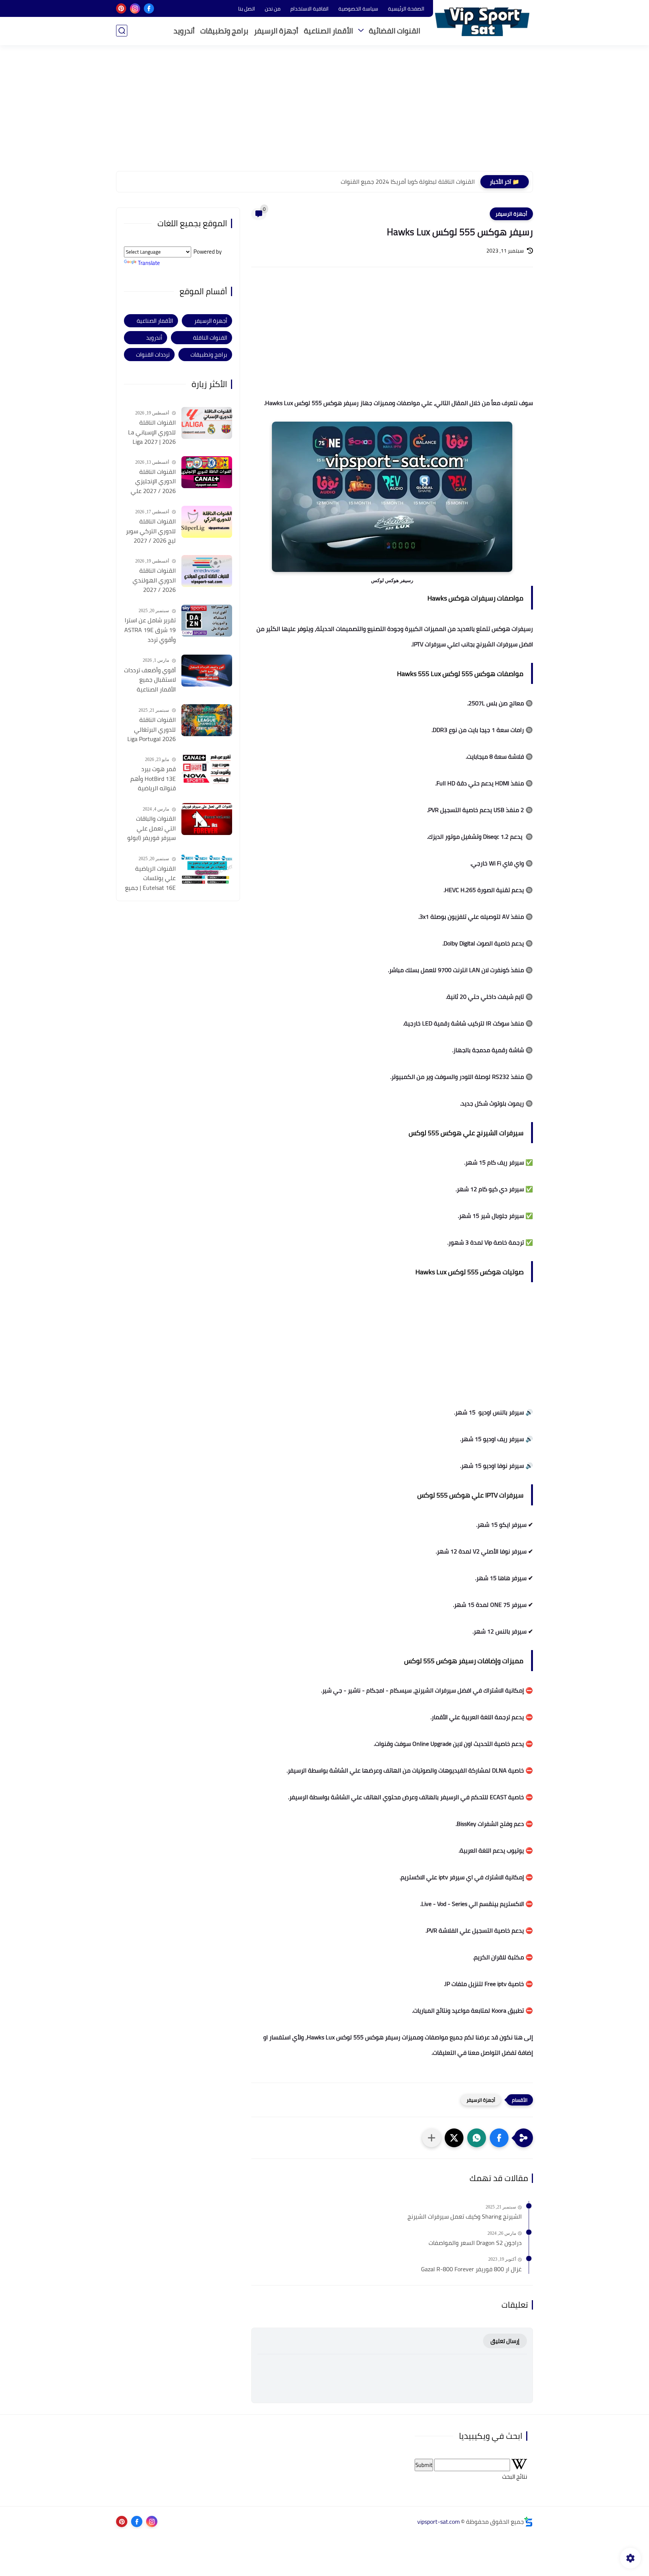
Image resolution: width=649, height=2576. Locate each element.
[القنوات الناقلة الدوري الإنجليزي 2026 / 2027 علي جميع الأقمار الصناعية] (207, 472)
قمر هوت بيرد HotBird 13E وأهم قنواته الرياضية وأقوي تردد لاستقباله (153, 779)
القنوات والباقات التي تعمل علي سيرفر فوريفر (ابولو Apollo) (152, 829)
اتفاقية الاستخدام (309, 9)
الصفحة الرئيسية (406, 9)
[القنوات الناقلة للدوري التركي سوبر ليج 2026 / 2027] (207, 522)
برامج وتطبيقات (224, 31)
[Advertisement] (324, 113)
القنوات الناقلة (210, 338)
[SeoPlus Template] (528, 2522)
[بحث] (122, 31)
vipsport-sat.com (438, 2522)
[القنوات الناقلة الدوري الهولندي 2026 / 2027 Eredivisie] (207, 571)
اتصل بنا (247, 9)
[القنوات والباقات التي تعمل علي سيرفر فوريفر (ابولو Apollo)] (207, 819)
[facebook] (149, 8)
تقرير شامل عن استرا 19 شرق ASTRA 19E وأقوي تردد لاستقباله (150, 630)
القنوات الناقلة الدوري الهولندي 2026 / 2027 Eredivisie (154, 581)
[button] (499, 2138)
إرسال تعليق (505, 2341)
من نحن (273, 9)
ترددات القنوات (153, 355)
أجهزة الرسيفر (276, 31)
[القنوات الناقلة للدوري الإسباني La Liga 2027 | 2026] (207, 423)
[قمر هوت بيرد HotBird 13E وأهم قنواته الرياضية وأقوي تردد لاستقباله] (207, 769)
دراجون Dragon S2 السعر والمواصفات (475, 2243)
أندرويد (184, 31)
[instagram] (135, 8)
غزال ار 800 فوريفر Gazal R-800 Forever (471, 2269)
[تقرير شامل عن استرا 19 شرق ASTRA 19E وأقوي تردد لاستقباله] (207, 621)
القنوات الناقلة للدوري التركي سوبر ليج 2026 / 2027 (151, 531)
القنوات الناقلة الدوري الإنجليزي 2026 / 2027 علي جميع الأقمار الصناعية (153, 482)
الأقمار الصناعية (328, 31)
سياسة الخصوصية (358, 9)
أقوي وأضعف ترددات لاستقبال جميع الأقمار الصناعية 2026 (150, 680)
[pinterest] (121, 8)
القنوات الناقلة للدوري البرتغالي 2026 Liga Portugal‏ (152, 730)
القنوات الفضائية (395, 31)
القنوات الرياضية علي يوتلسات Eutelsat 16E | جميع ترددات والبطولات (150, 879)
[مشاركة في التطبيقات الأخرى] (432, 2138)
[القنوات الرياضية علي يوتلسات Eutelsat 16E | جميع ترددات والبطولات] (207, 869)
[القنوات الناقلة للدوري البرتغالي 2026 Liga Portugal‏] (207, 720)
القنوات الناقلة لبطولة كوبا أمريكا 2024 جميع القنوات (408, 182)
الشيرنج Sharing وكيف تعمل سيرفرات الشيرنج (465, 2217)
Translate (149, 263)
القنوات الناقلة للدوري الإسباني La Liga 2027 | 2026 (152, 432)
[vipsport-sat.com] (482, 22)
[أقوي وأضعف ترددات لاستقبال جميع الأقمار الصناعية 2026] (207, 671)
